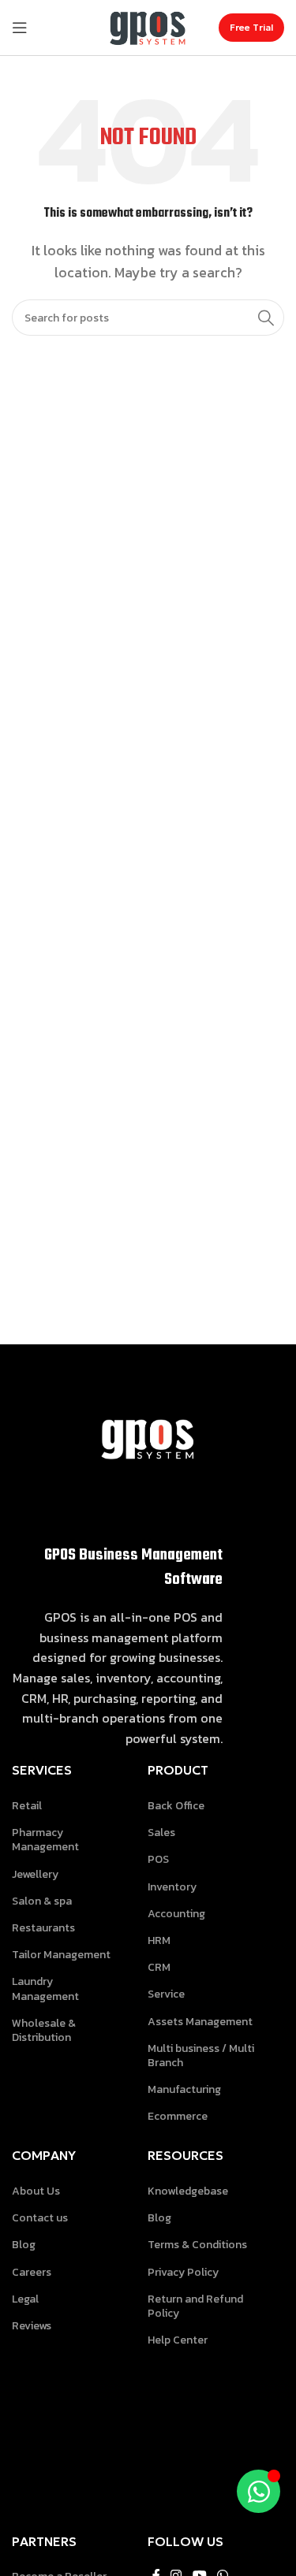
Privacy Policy (183, 2272)
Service (166, 1994)
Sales (161, 1833)
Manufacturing (184, 2089)
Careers (32, 2272)
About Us (36, 2191)
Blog (24, 2245)
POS (158, 1859)
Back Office (176, 1806)
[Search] (266, 318)
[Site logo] (148, 26)
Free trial (251, 27)
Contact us (40, 2218)
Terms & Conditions (197, 2245)
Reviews (32, 2326)
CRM (159, 1967)
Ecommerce (178, 2116)
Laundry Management (45, 1989)
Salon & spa (42, 1901)
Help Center (178, 2340)
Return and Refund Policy (195, 2306)
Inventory (172, 1887)
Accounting (176, 1914)
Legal (25, 2299)
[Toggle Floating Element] (259, 2491)
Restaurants (43, 1928)
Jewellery (35, 1874)
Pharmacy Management (45, 1840)
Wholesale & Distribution (44, 2030)
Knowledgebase (188, 2191)
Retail (27, 1806)
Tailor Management (61, 1955)
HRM (159, 1940)
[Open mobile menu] (20, 28)
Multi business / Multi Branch (201, 2056)
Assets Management (200, 2022)
